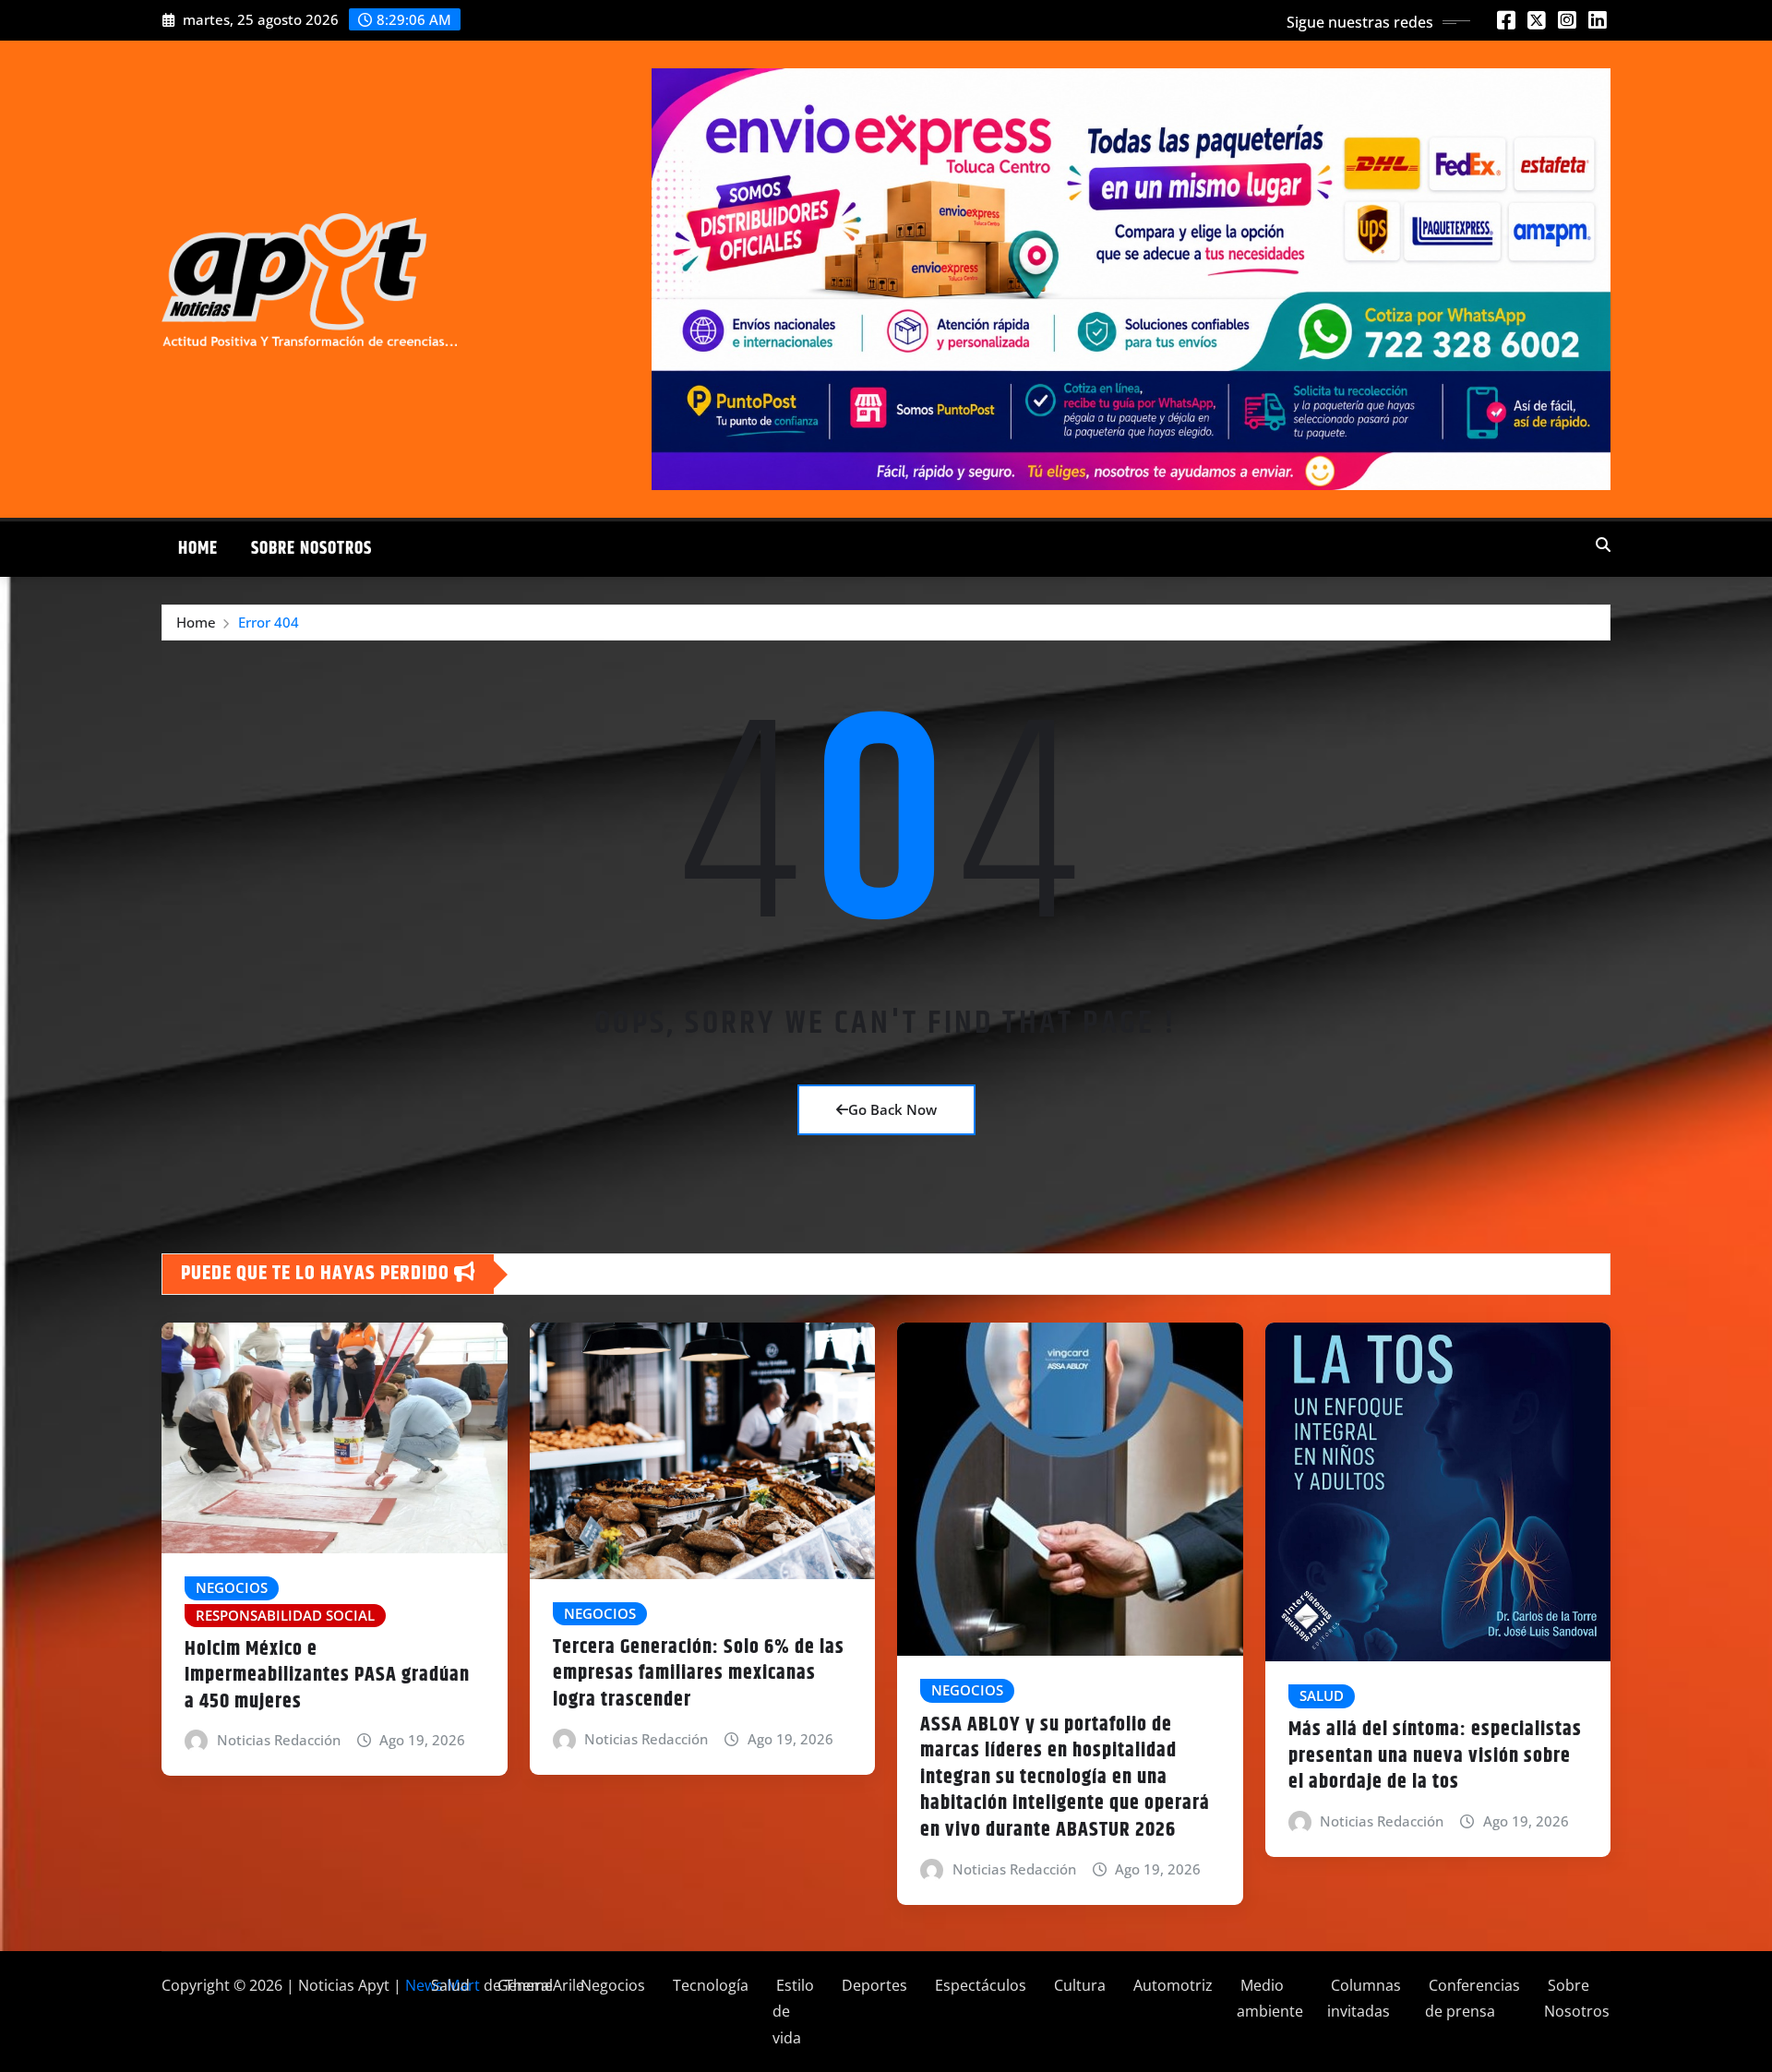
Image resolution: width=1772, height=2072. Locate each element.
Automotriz (1171, 1985)
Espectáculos (979, 1985)
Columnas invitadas (1364, 1999)
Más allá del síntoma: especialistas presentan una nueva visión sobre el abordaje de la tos (1435, 1756)
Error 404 (269, 622)
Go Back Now (892, 1109)
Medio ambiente (1270, 1999)
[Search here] (1603, 545)
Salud (449, 1985)
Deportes (873, 1985)
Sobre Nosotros (311, 549)
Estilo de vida (793, 2012)
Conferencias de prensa (1473, 1999)
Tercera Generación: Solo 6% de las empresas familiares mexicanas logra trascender (699, 1674)
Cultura (1078, 1985)
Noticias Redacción (279, 1740)
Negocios (611, 1985)
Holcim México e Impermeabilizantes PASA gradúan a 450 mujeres (327, 1676)
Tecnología (709, 1985)
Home (198, 549)
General (523, 1985)
